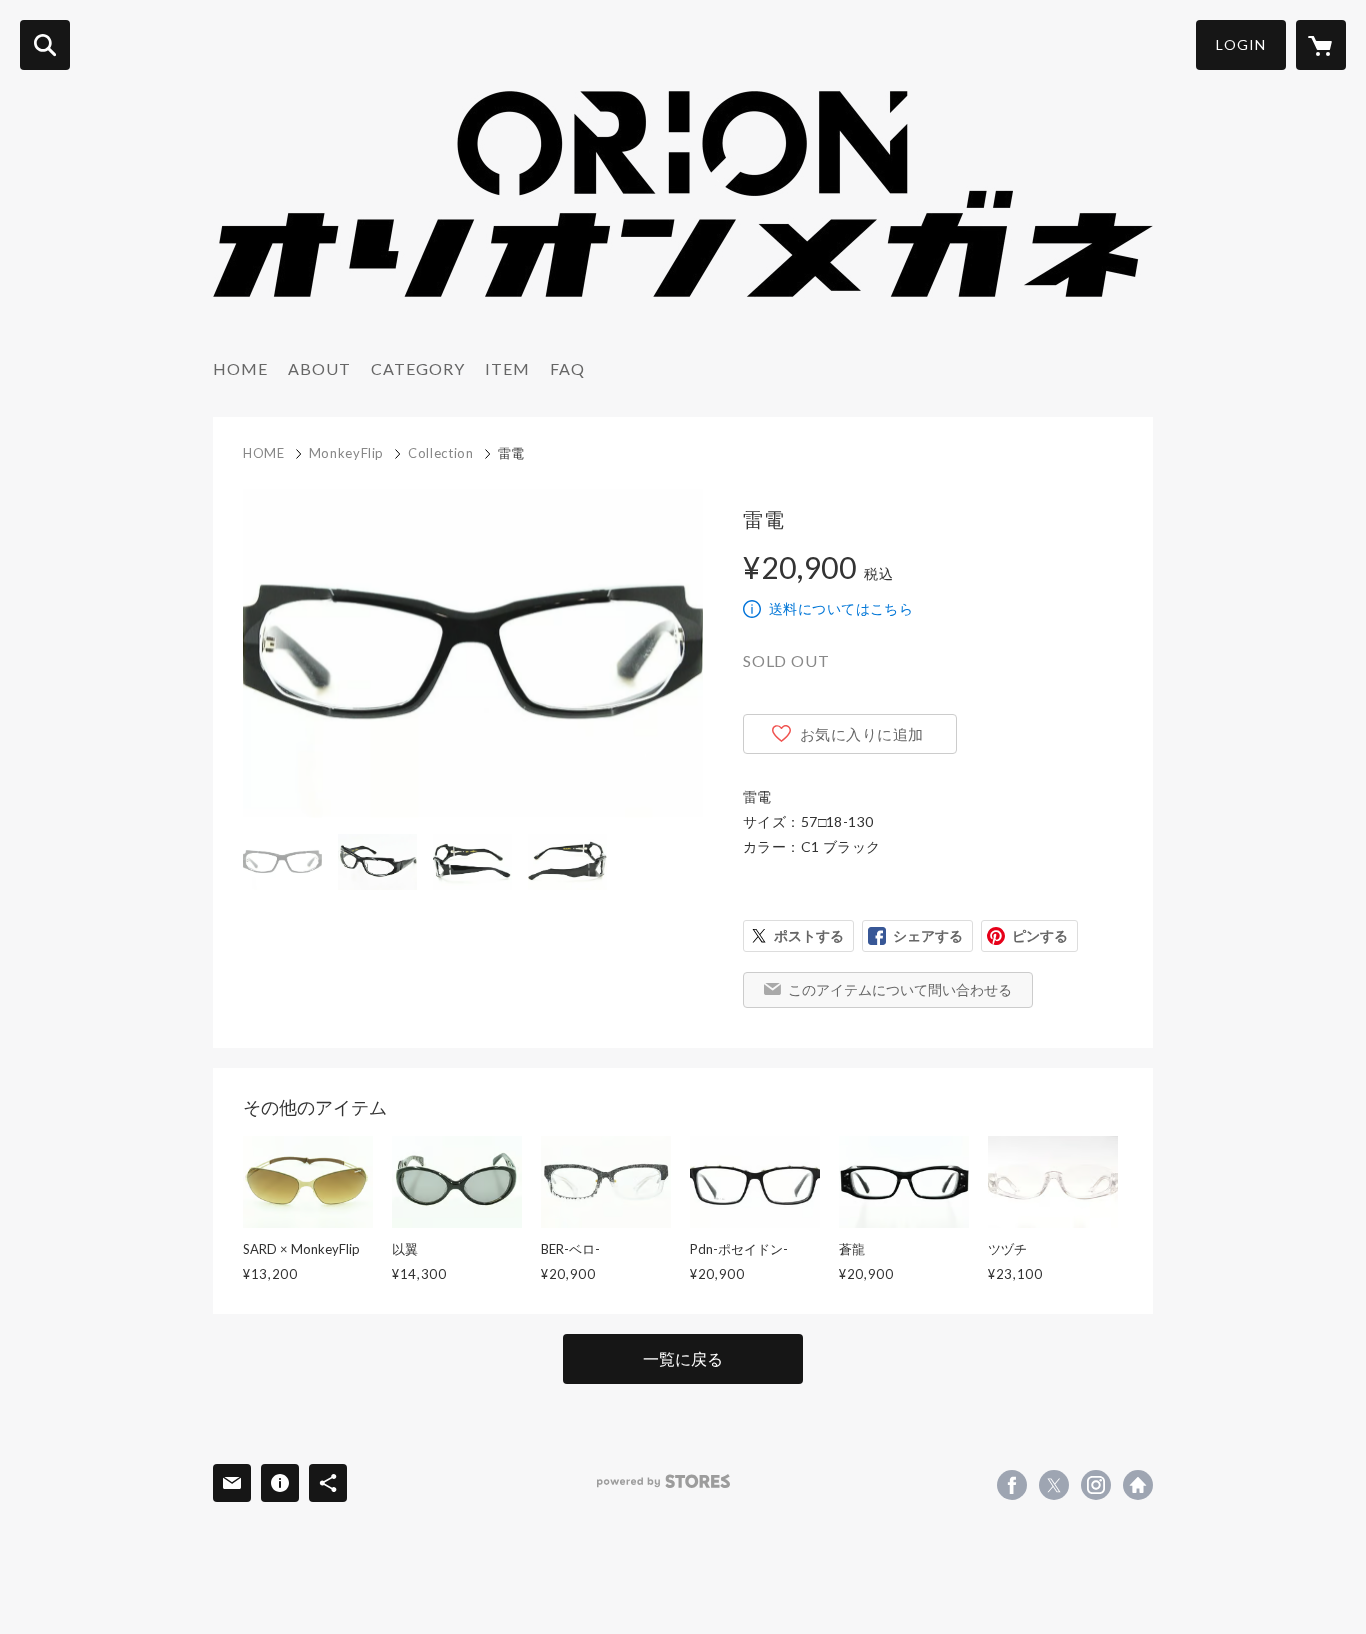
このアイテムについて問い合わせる (900, 989)
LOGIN (1241, 44)
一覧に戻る (683, 1358)
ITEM (507, 368)
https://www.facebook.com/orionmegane (1012, 1485)
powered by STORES (663, 1481)
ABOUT (319, 368)
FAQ (567, 368)
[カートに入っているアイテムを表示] (1321, 45)
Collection (441, 453)
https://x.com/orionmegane (1054, 1485)
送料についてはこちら (841, 608)
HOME (240, 368)
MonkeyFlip (347, 453)
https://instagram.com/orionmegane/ (1096, 1485)
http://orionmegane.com (1138, 1485)
